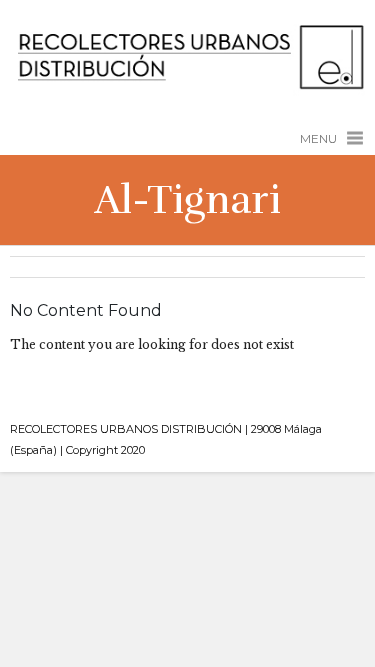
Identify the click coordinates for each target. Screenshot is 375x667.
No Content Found (86, 310)
